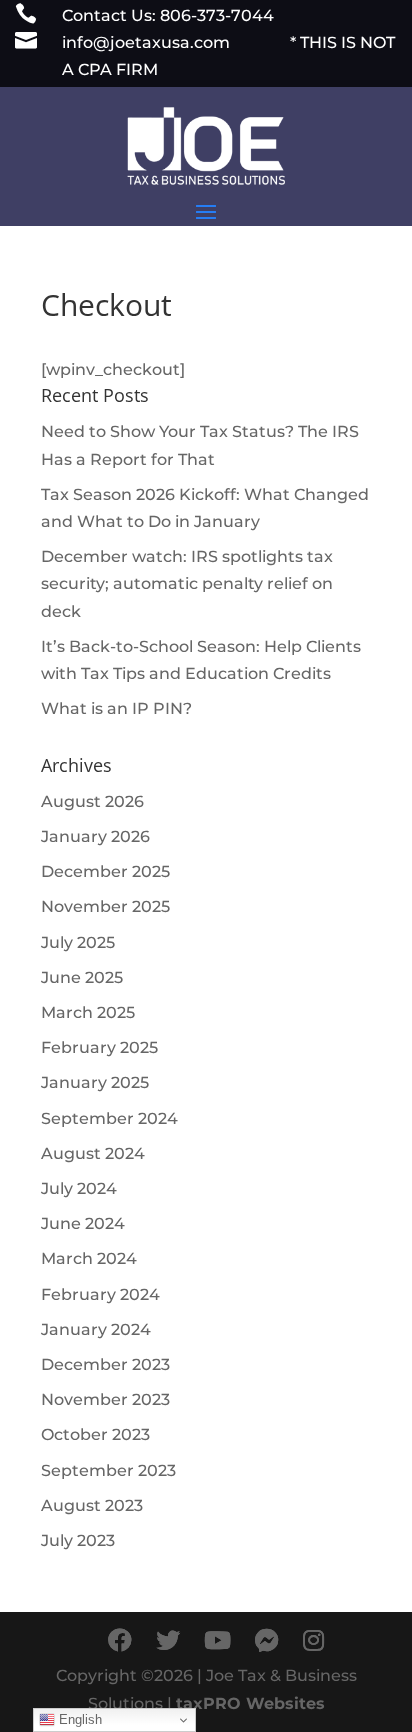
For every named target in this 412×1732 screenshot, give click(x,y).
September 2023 (108, 1470)
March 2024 (89, 1258)
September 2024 (109, 1118)
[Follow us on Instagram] (313, 1640)
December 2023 (105, 1364)
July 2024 (79, 1188)
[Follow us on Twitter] (168, 1640)
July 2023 (78, 1540)
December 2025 (105, 871)
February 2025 (99, 1047)
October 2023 (95, 1434)
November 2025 (105, 906)
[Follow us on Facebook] (120, 1640)
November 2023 (105, 1399)
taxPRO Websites (250, 1703)
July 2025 (78, 942)
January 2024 (96, 1329)
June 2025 (82, 977)
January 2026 (95, 836)
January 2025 (95, 1082)
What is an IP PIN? (116, 708)
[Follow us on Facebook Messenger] (267, 1640)
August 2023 (92, 1505)
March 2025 (88, 1012)
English (78, 1719)
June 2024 (83, 1223)
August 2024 (93, 1153)
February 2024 (100, 1294)
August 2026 (92, 801)
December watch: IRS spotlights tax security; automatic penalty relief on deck (187, 583)
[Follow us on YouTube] (217, 1640)
